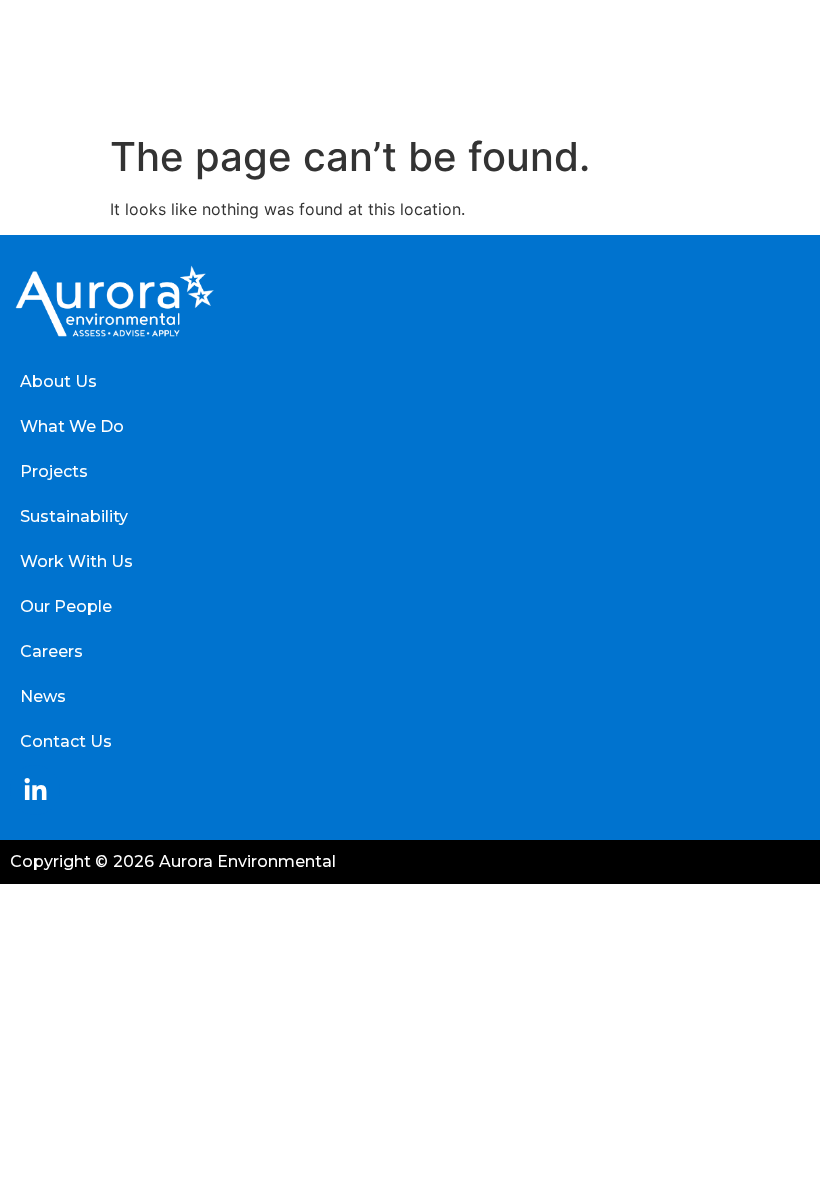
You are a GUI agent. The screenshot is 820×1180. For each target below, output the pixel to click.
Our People (66, 606)
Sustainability (74, 516)
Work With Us (76, 561)
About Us (58, 381)
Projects (54, 471)
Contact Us (66, 741)
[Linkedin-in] (35, 790)
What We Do (72, 426)
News (43, 696)
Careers (51, 651)
